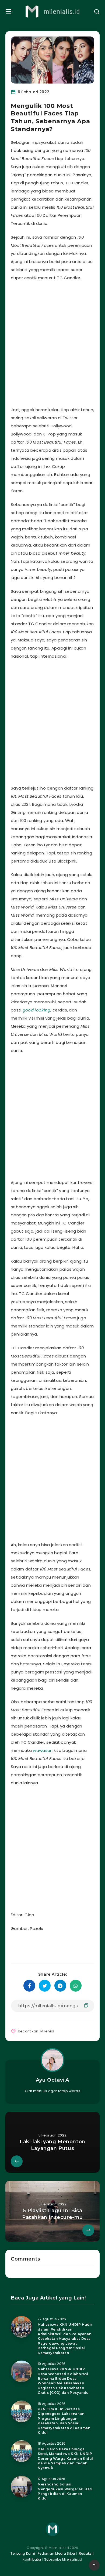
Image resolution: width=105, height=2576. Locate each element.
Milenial (47, 2031)
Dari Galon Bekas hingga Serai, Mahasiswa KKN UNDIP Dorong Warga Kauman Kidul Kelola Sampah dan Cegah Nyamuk (65, 2459)
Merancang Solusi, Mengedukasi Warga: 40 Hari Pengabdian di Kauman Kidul (65, 2491)
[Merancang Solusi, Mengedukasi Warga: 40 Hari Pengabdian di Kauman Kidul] (22, 2487)
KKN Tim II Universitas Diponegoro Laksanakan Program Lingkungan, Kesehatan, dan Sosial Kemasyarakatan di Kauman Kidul (64, 2421)
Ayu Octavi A (52, 2080)
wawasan (43, 1750)
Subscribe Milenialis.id (63, 2559)
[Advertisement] (52, 342)
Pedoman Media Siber (57, 2553)
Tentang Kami (23, 2553)
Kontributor (32, 2559)
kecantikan (28, 2031)
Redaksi (85, 2553)
